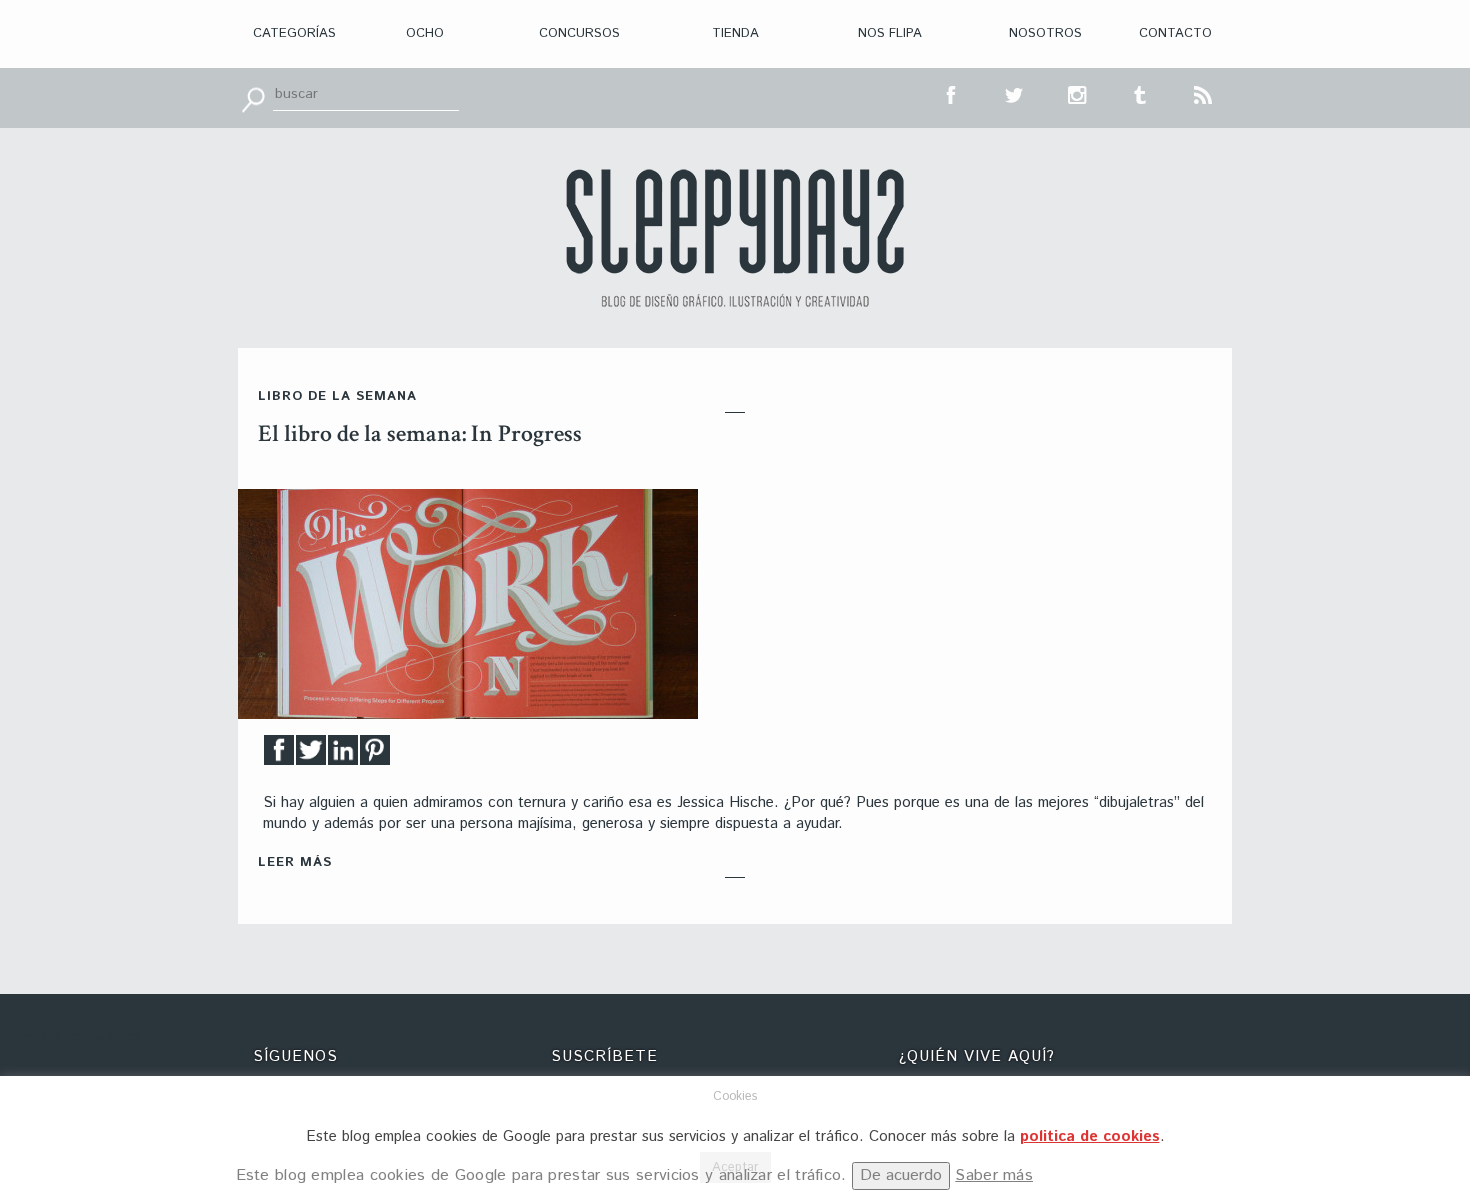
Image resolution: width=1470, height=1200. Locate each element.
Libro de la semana (337, 396)
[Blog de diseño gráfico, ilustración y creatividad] (735, 238)
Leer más (295, 862)
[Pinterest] (375, 755)
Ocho (425, 33)
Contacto (1175, 33)
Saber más (994, 1175)
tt (1015, 93)
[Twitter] (311, 755)
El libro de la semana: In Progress (420, 433)
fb (952, 93)
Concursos (579, 33)
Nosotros (1045, 33)
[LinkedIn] (343, 755)
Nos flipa (890, 33)
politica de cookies (1090, 1136)
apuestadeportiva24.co (70, 1037)
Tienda (735, 33)
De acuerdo (901, 1175)
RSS (1204, 93)
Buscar (253, 98)
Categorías (294, 33)
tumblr (1141, 93)
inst (1078, 93)
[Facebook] (279, 755)
